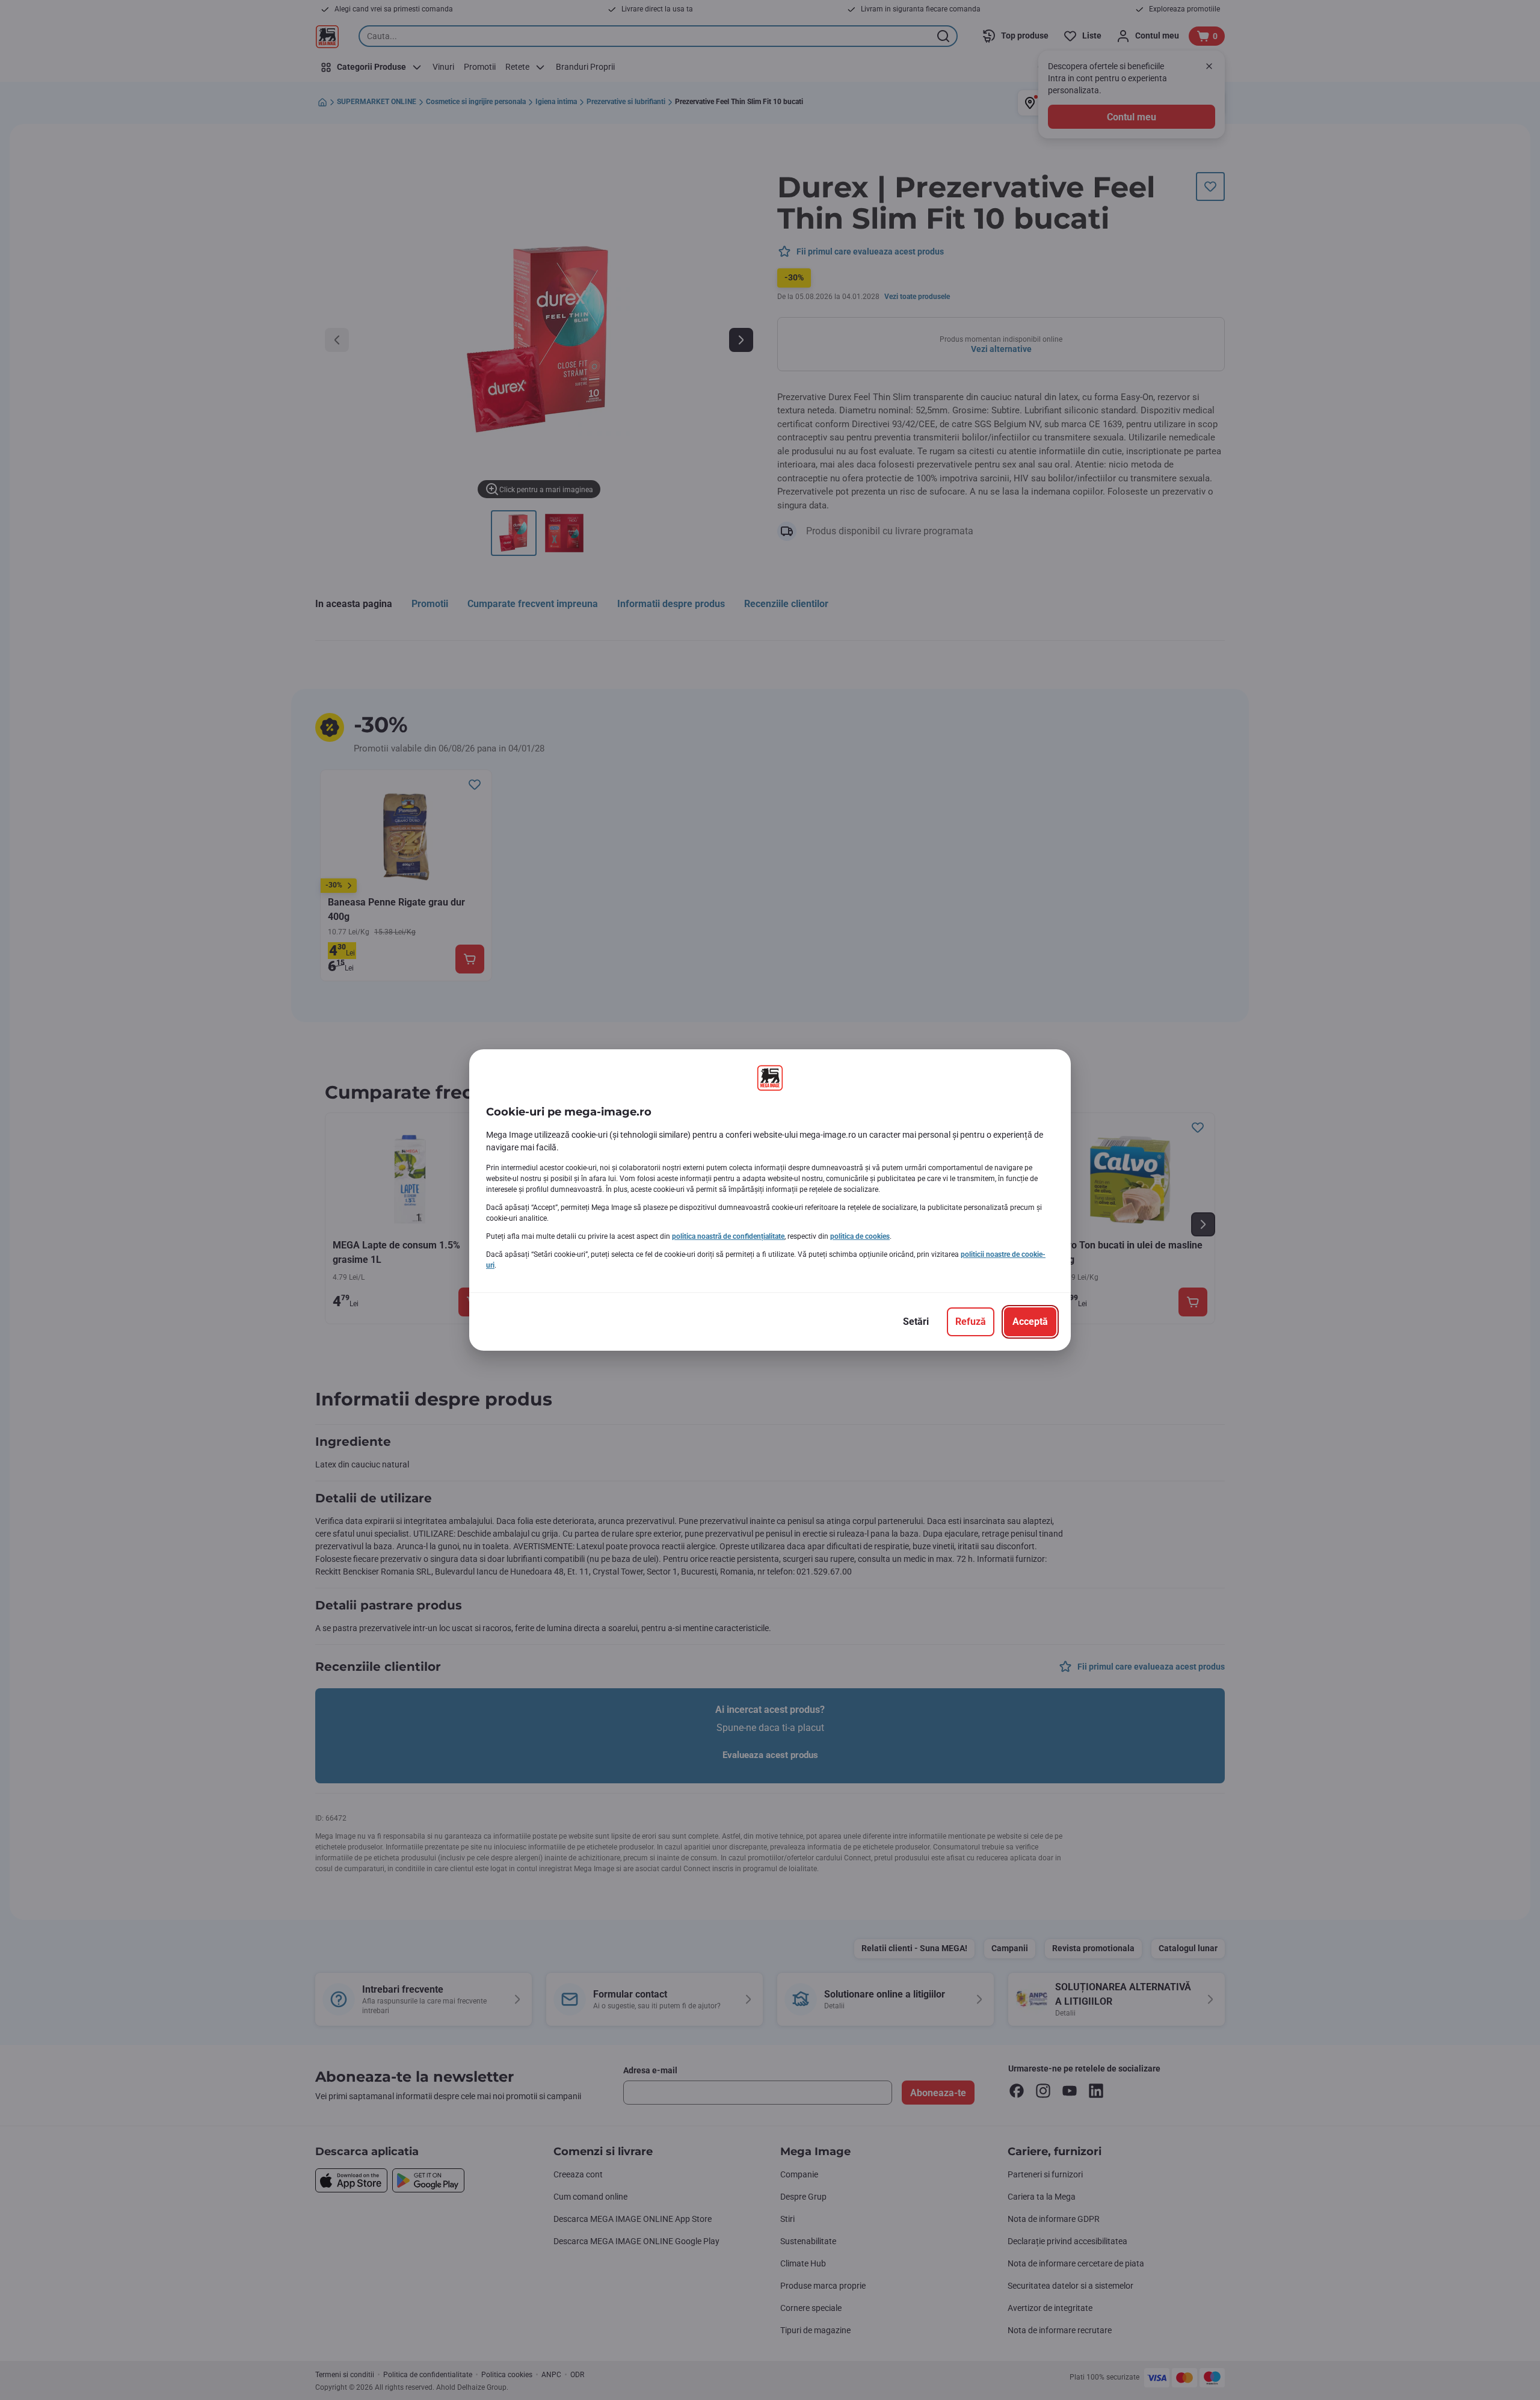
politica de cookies (860, 1236)
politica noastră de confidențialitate (728, 1236)
